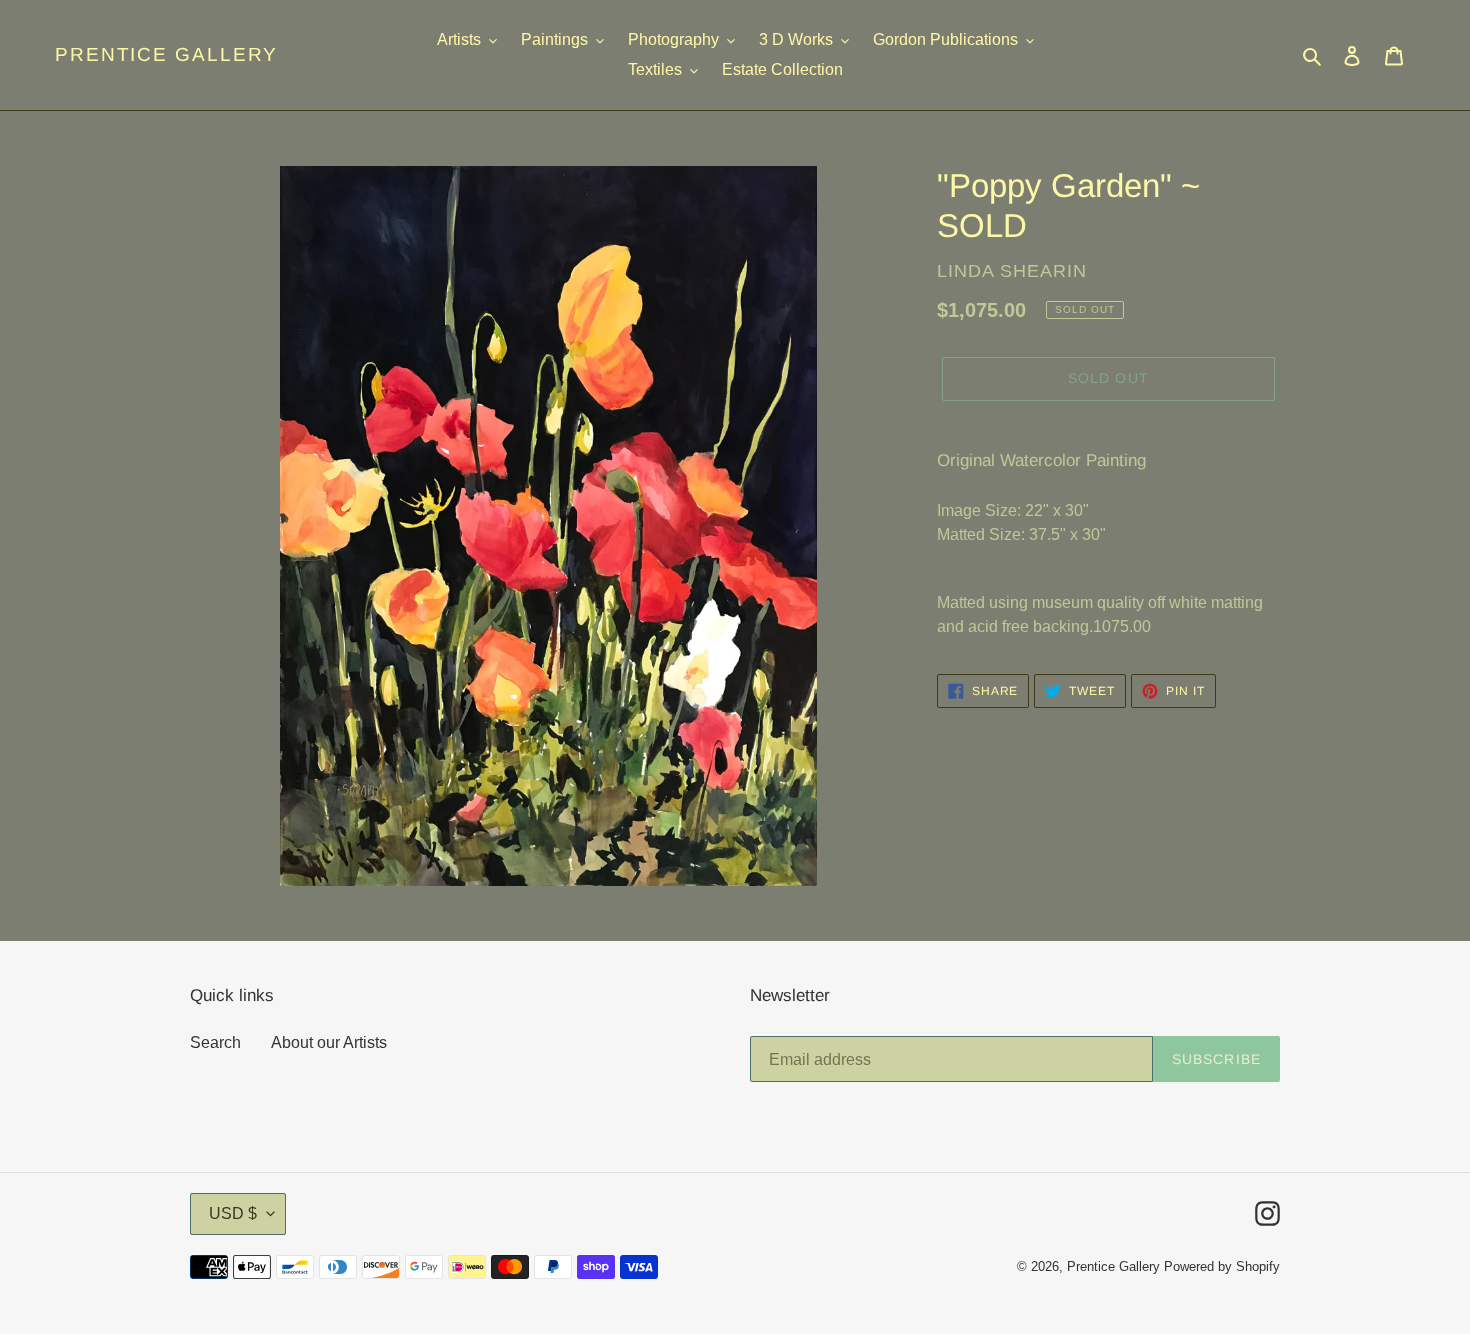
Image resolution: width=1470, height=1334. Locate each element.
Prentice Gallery (166, 54)
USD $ (233, 1213)
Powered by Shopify (1222, 1266)
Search (215, 1042)
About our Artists (329, 1042)
